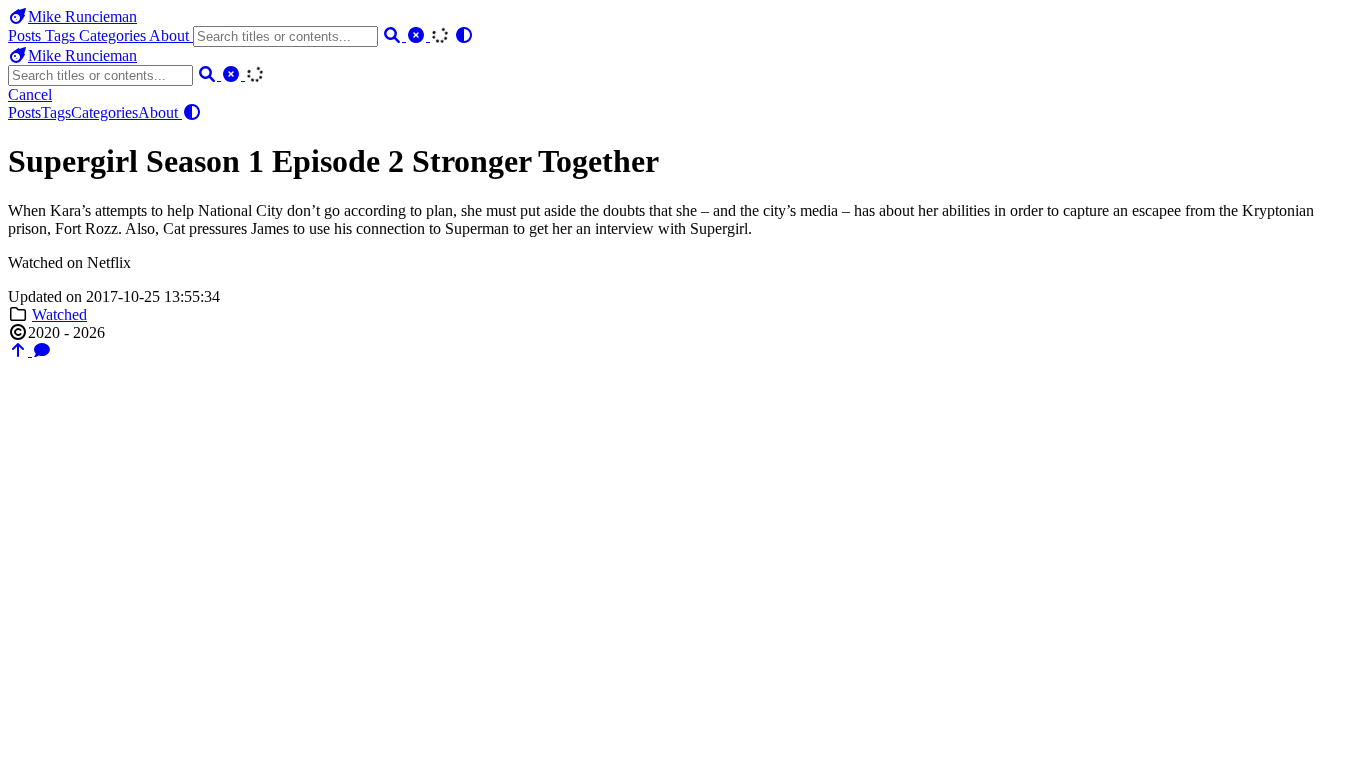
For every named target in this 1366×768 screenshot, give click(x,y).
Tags (62, 35)
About (171, 35)
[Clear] (418, 35)
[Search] (394, 35)
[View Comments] (42, 350)
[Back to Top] (20, 350)
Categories (114, 35)
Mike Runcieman (82, 16)
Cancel (30, 94)
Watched (59, 314)
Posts (26, 35)
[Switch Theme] (464, 35)
